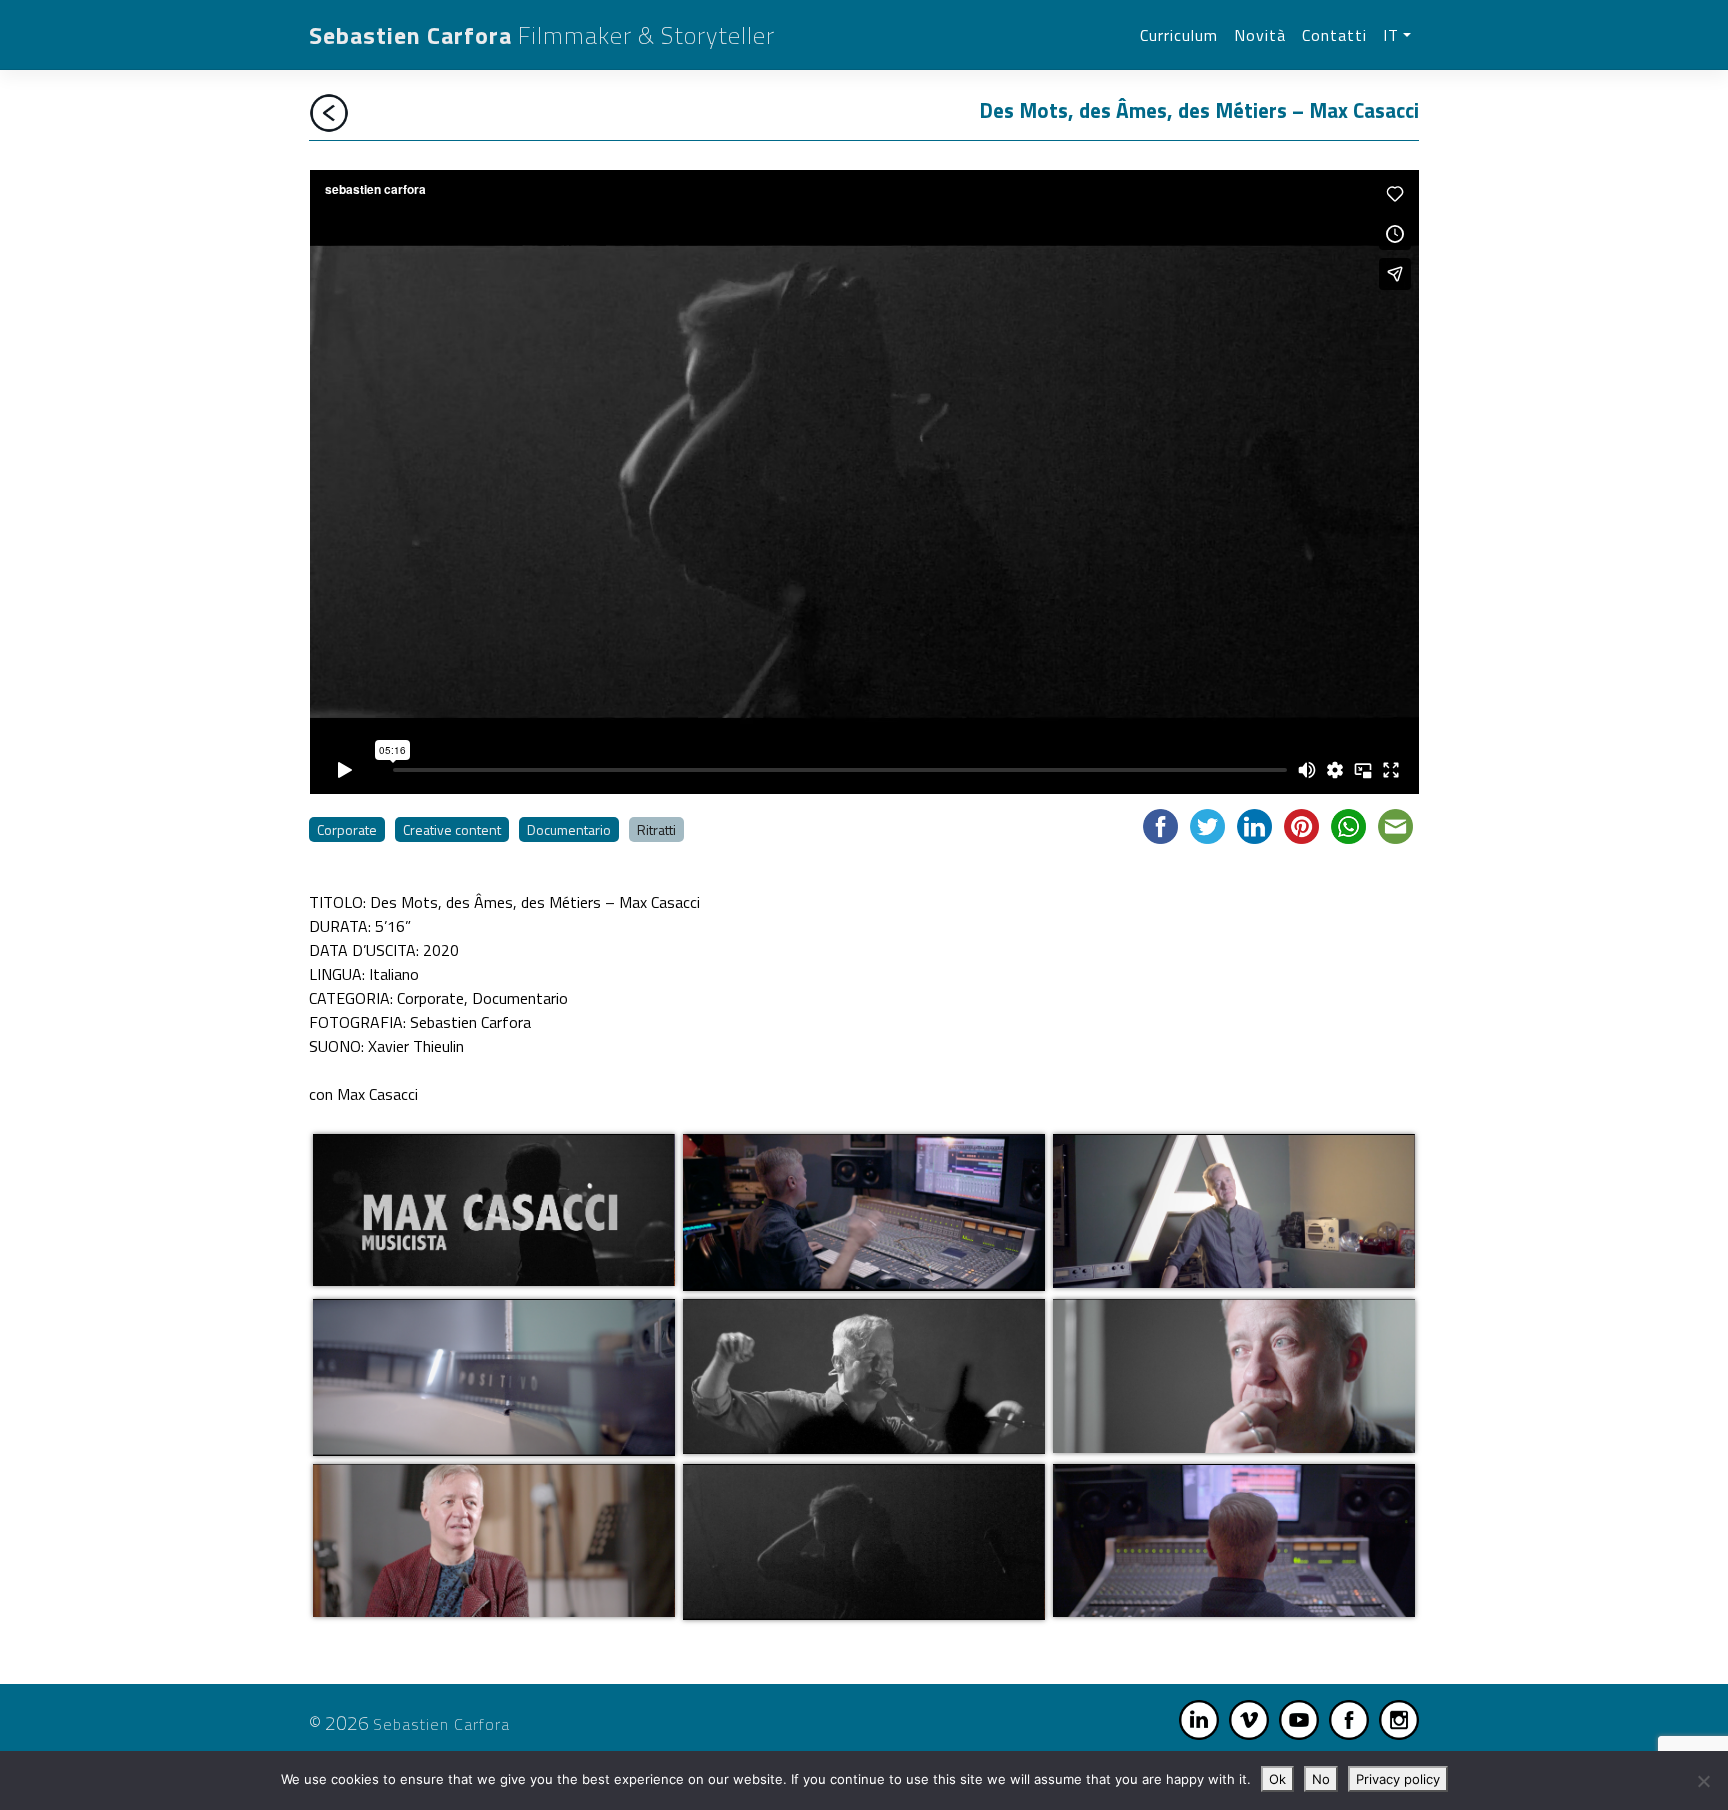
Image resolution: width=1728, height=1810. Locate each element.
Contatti (1334, 35)
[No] (1703, 1781)
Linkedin (1199, 1720)
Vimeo (1249, 1720)
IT (1391, 35)
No (1321, 1779)
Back (329, 113)
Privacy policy (1398, 1779)
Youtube (1299, 1720)
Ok (1277, 1779)
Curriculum (1179, 35)
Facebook (1349, 1720)
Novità (1260, 35)
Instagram (1399, 1720)
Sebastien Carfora (542, 35)
